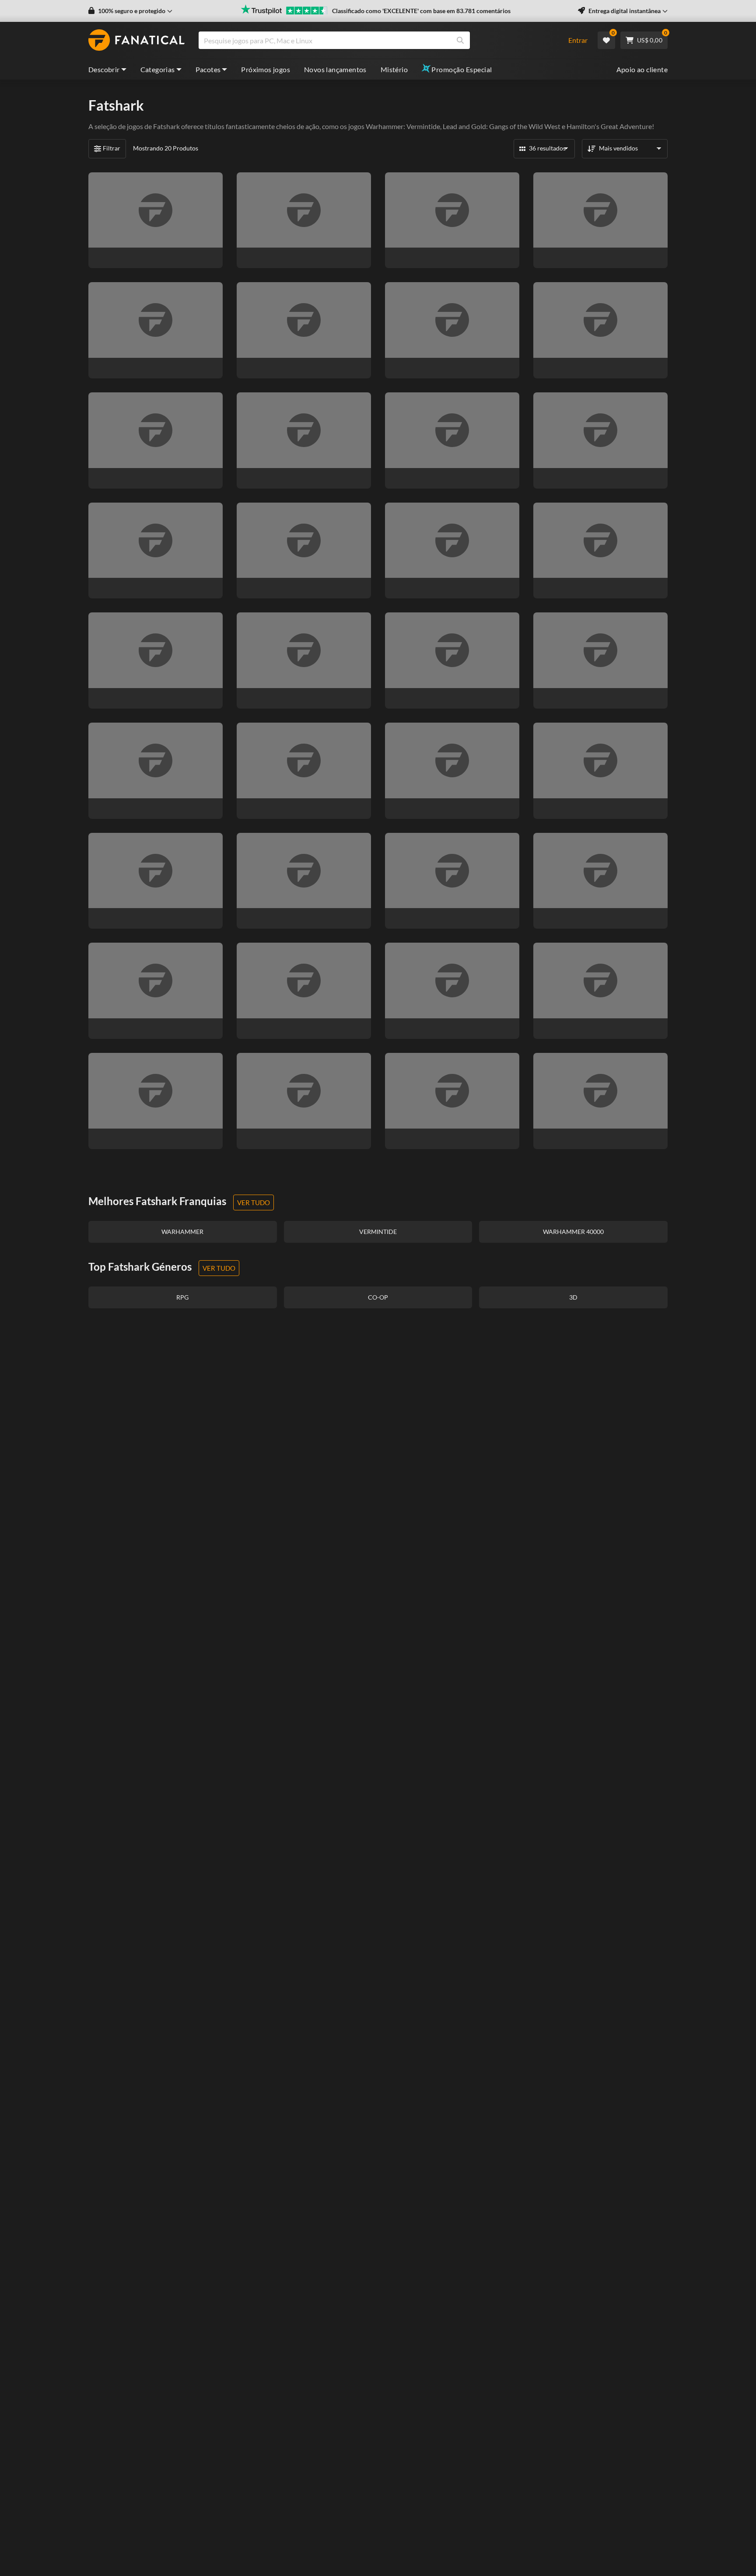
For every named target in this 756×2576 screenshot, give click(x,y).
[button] (130, 11)
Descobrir (104, 69)
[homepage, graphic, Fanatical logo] (136, 40)
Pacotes (208, 69)
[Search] (460, 40)
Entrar (578, 40)
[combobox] (378, 40)
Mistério (394, 69)
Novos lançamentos (335, 69)
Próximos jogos (266, 69)
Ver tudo (254, 1202)
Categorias (158, 69)
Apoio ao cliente (642, 69)
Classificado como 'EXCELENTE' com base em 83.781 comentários (421, 11)
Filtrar (112, 148)
